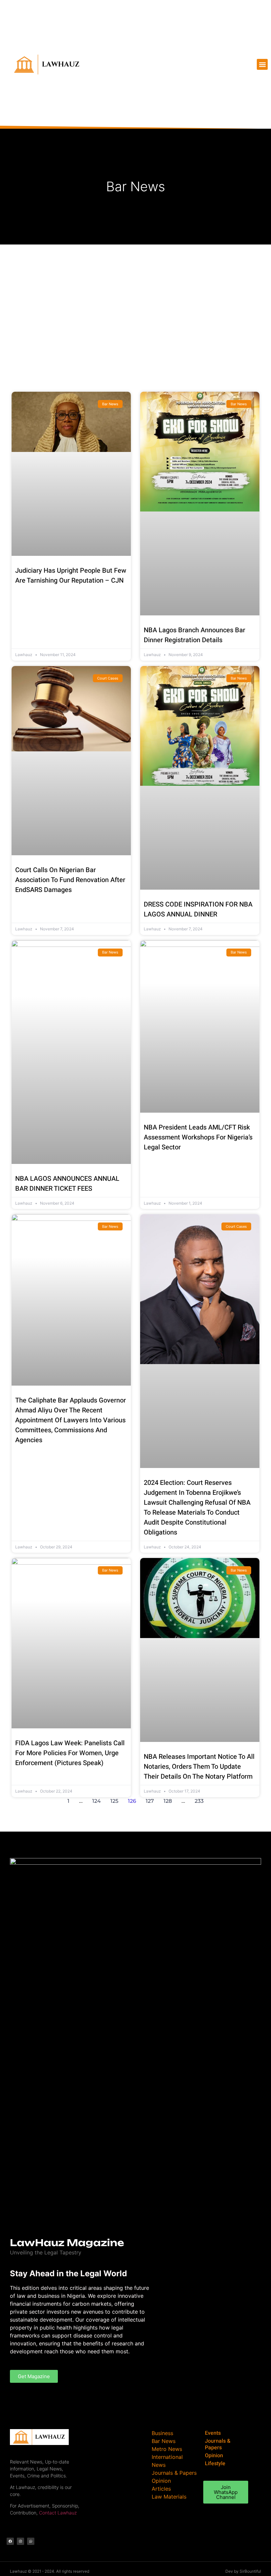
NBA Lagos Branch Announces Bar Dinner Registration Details (194, 635)
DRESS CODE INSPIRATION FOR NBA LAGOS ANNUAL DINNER (198, 909)
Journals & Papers (218, 2444)
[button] (262, 64)
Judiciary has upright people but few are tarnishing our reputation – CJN (71, 576)
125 (114, 1801)
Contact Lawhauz (58, 2513)
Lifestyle (215, 2464)
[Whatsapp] (31, 2541)
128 (168, 1801)
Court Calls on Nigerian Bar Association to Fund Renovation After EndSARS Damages (70, 880)
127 (150, 1801)
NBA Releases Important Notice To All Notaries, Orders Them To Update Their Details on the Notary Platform (199, 1767)
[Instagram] (20, 2541)
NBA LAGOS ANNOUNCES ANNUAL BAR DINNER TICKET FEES (67, 1184)
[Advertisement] (135, 294)
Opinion (214, 2456)
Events (213, 2433)
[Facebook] (10, 2541)
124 (97, 1801)
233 (199, 1801)
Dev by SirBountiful (243, 2571)
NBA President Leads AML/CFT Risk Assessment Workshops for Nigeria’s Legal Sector (198, 1137)
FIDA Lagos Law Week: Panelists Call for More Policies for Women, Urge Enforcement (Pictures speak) (70, 1753)
